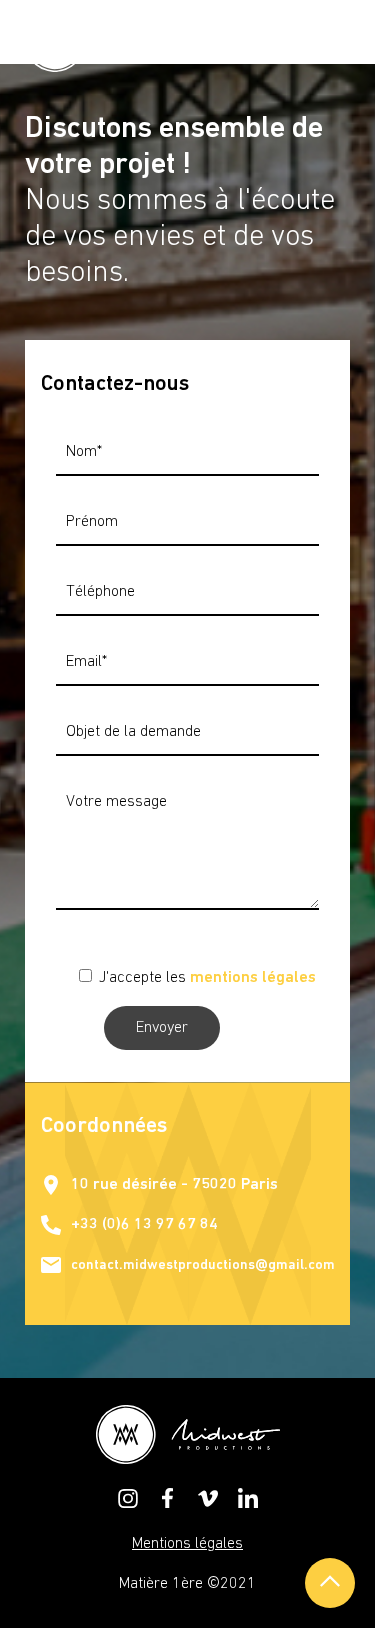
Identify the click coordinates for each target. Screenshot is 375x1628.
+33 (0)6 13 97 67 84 (144, 1225)
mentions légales (253, 978)
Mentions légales (187, 1544)
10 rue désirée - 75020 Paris (174, 1185)
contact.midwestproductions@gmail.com (203, 1265)
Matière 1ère (161, 1584)
